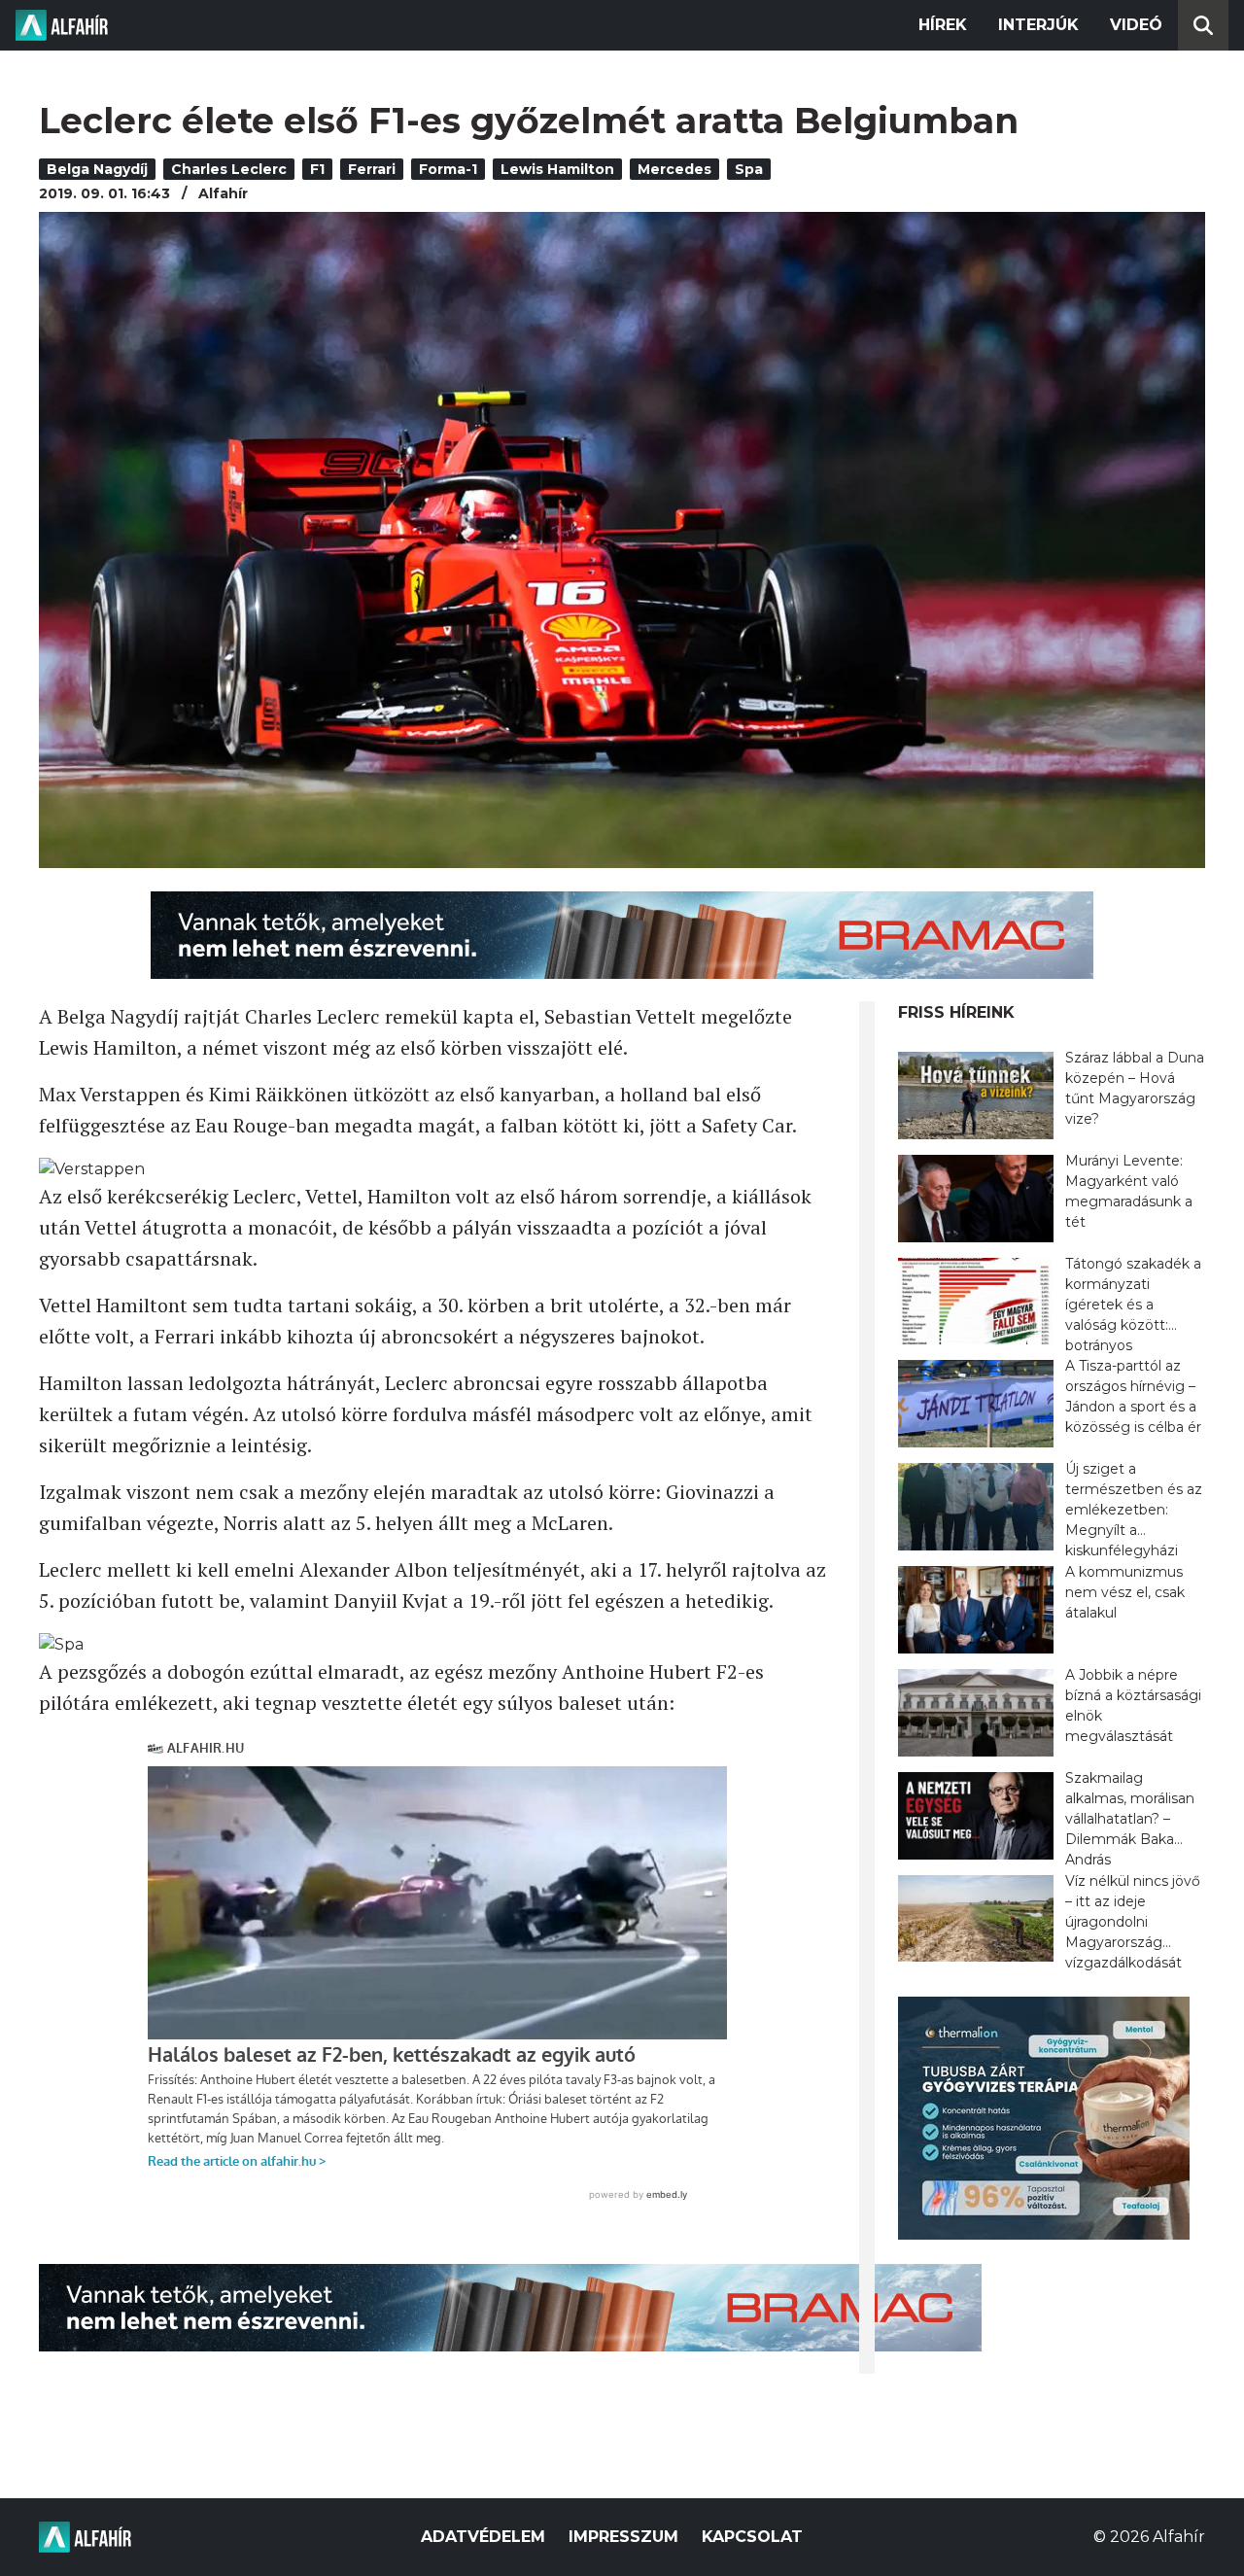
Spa (749, 169)
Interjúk (1038, 25)
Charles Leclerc (229, 169)
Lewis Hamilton (557, 169)
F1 (317, 169)
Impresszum (623, 2537)
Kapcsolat (752, 2537)
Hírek (943, 25)
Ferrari (372, 169)
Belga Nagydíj (97, 169)
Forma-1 (448, 169)
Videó (1136, 25)
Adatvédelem (483, 2537)
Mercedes (674, 169)
